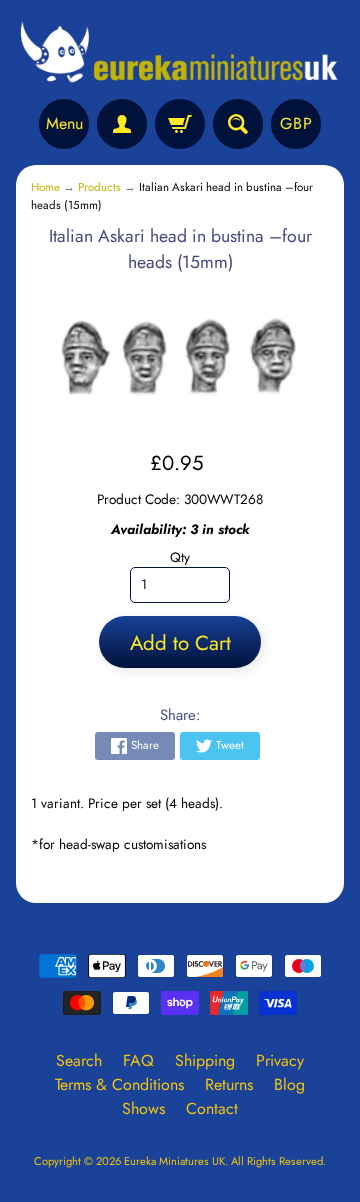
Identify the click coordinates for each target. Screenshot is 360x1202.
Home (45, 187)
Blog (289, 1084)
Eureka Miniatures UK (174, 1161)
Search (79, 1060)
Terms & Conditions (119, 1084)
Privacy (280, 1060)
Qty (180, 557)
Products (99, 187)
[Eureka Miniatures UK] (180, 52)
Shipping (205, 1060)
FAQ (138, 1060)
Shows (143, 1108)
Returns (229, 1084)
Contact (212, 1108)
